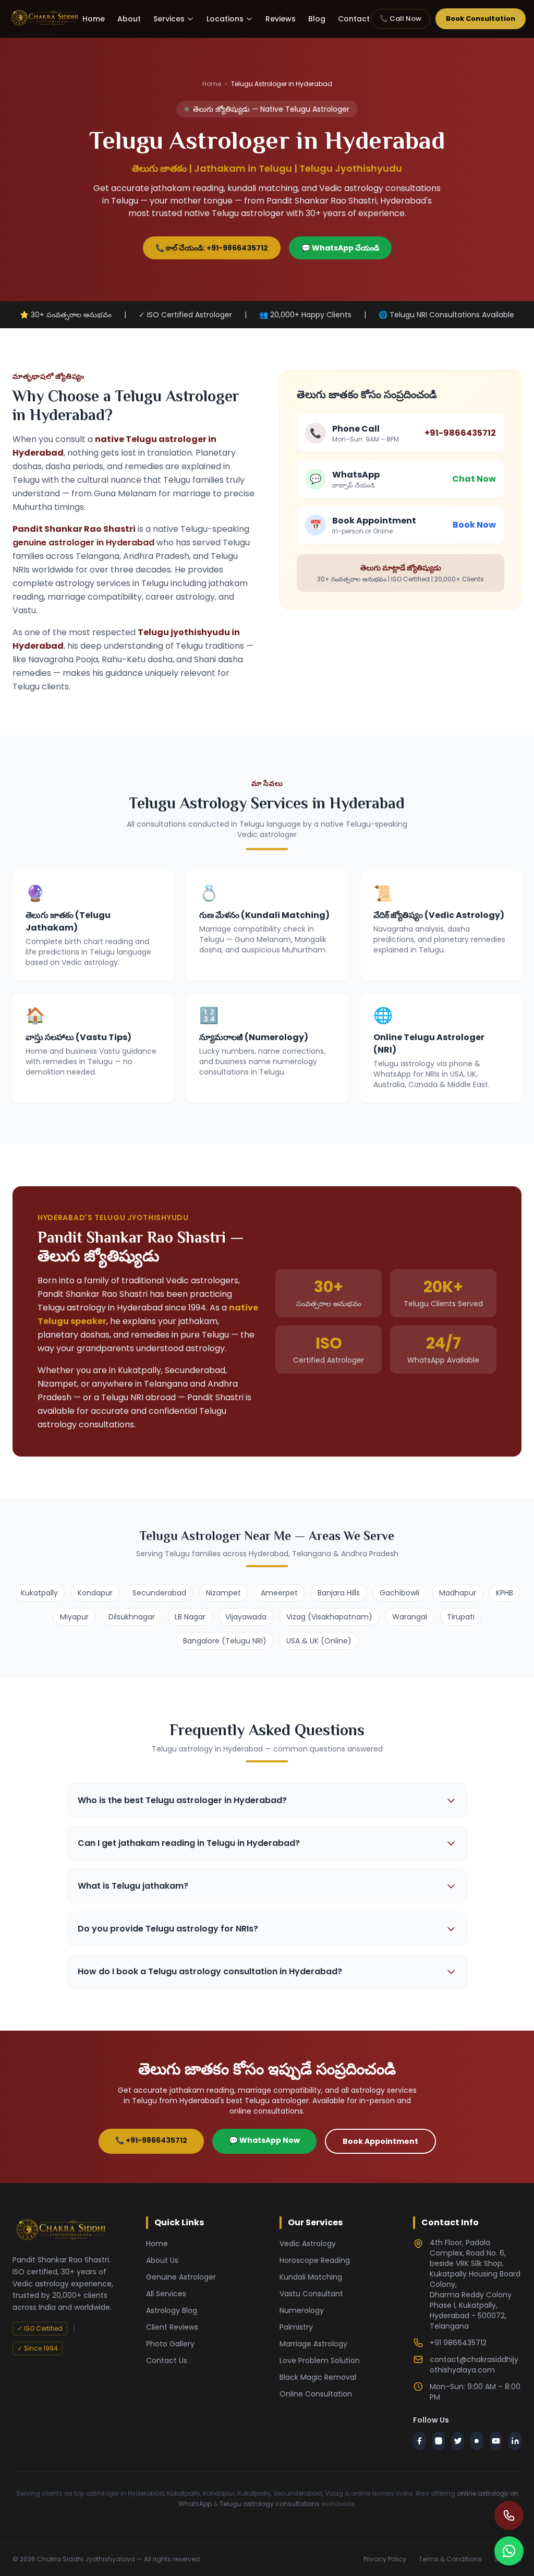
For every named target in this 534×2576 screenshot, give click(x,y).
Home (94, 19)
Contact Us (167, 2360)
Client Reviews (172, 2327)
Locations (225, 19)
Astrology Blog (172, 2310)
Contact (354, 19)
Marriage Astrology (313, 2344)
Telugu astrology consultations (270, 2504)
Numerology (302, 2310)
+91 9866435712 (458, 2343)
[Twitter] (458, 2441)
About (129, 19)
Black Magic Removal (318, 2377)
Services (169, 19)
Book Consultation (481, 19)
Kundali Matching (311, 2277)
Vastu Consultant (311, 2294)
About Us (162, 2260)
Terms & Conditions (450, 2559)
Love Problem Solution (320, 2360)
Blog (317, 19)
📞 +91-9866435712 (151, 2140)
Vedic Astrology (308, 2244)
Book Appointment (380, 2141)
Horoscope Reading (315, 2260)
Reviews (281, 19)
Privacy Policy (385, 2559)
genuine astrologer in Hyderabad (83, 542)
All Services (166, 2294)
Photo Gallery (170, 2344)
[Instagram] (439, 2441)
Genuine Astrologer (181, 2277)
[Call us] (509, 2515)
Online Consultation (316, 2394)
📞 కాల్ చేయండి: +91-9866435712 (212, 248)
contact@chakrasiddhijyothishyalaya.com (474, 2365)
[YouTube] (496, 2441)
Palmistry (296, 2327)
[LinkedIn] (515, 2441)
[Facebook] (420, 2441)
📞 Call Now (400, 19)
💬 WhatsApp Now (264, 2140)
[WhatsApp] (477, 2441)
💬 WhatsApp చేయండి (340, 248)
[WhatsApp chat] (509, 2551)
